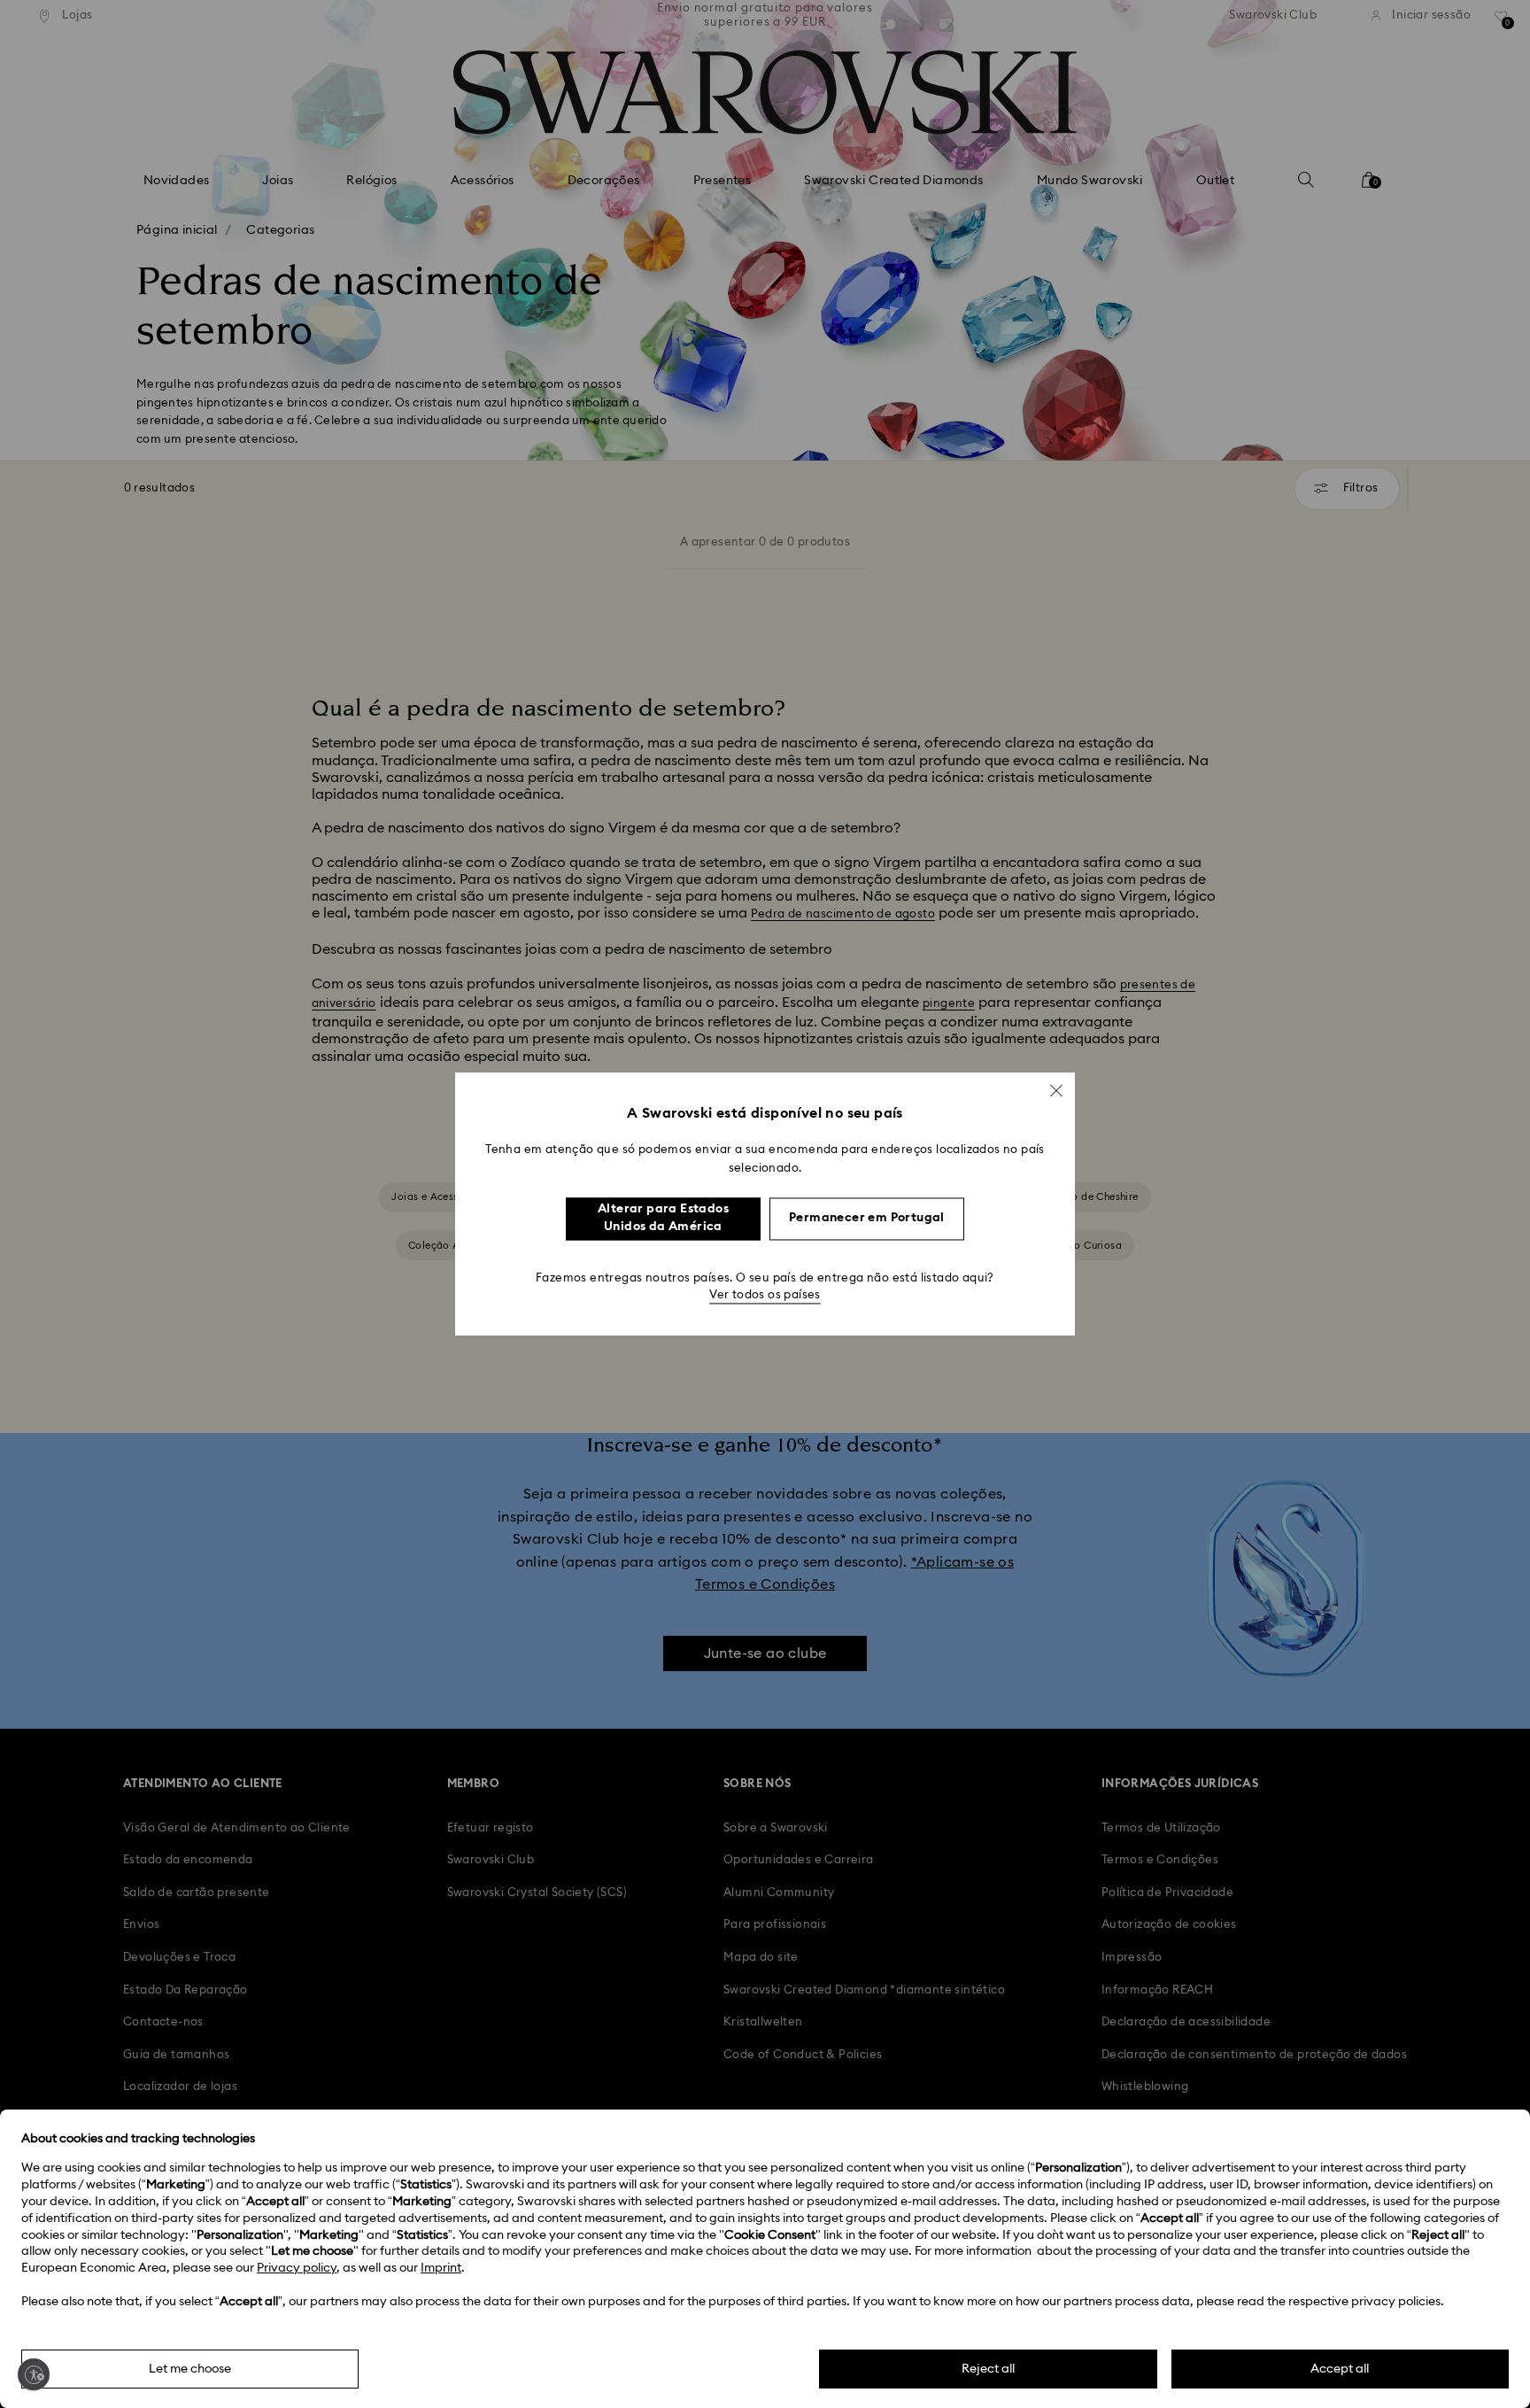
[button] (1056, 1090)
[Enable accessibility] (34, 2374)
